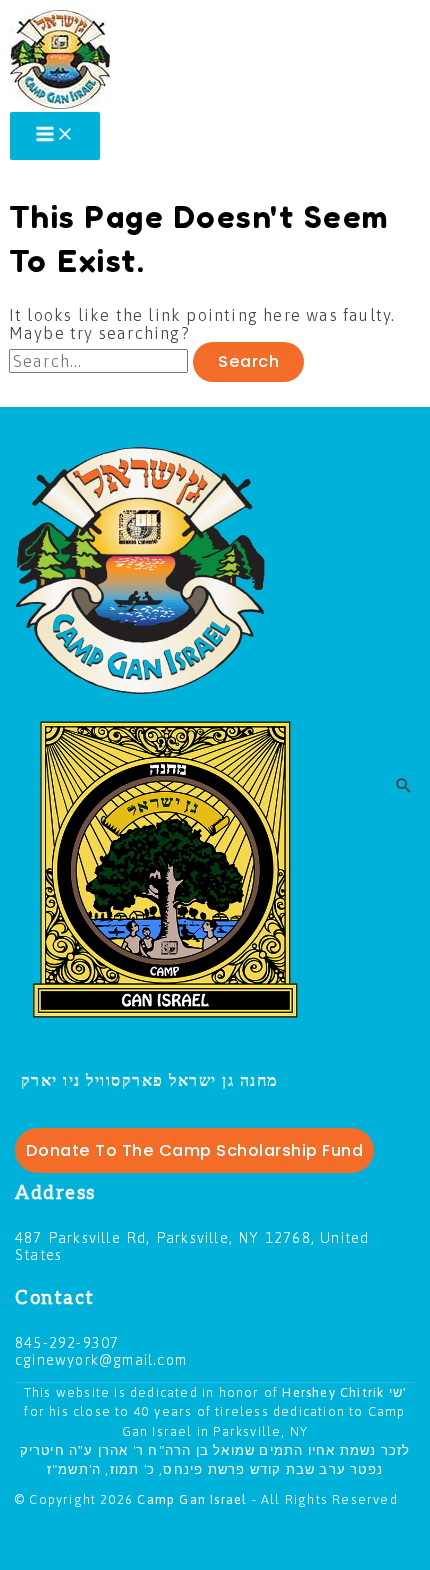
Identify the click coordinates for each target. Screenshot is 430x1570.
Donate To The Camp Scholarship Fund (195, 1150)
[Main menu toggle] (55, 136)
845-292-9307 (67, 1342)
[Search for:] (101, 361)
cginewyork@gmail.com (101, 1359)
